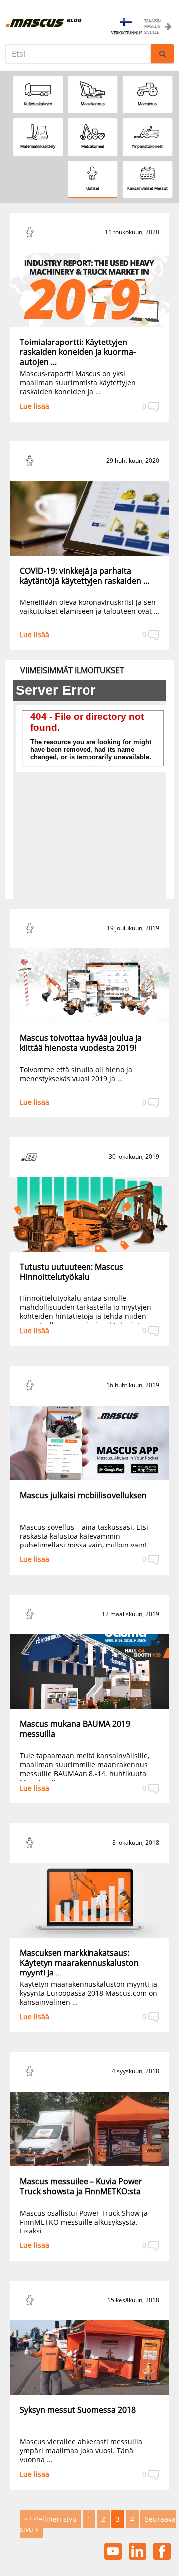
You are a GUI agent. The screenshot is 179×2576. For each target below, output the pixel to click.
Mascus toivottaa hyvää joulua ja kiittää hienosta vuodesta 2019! (81, 1043)
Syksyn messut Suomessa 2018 (78, 2410)
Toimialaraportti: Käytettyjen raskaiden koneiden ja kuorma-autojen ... (78, 352)
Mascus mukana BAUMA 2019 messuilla (75, 1729)
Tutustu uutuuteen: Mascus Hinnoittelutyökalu (72, 1272)
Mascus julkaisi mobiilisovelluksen (83, 1495)
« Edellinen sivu (50, 2519)
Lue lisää (35, 406)
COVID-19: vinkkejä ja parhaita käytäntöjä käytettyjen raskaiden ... (85, 576)
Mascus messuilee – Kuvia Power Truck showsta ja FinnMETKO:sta (81, 2186)
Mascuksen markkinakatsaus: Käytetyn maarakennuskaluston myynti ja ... (79, 1963)
